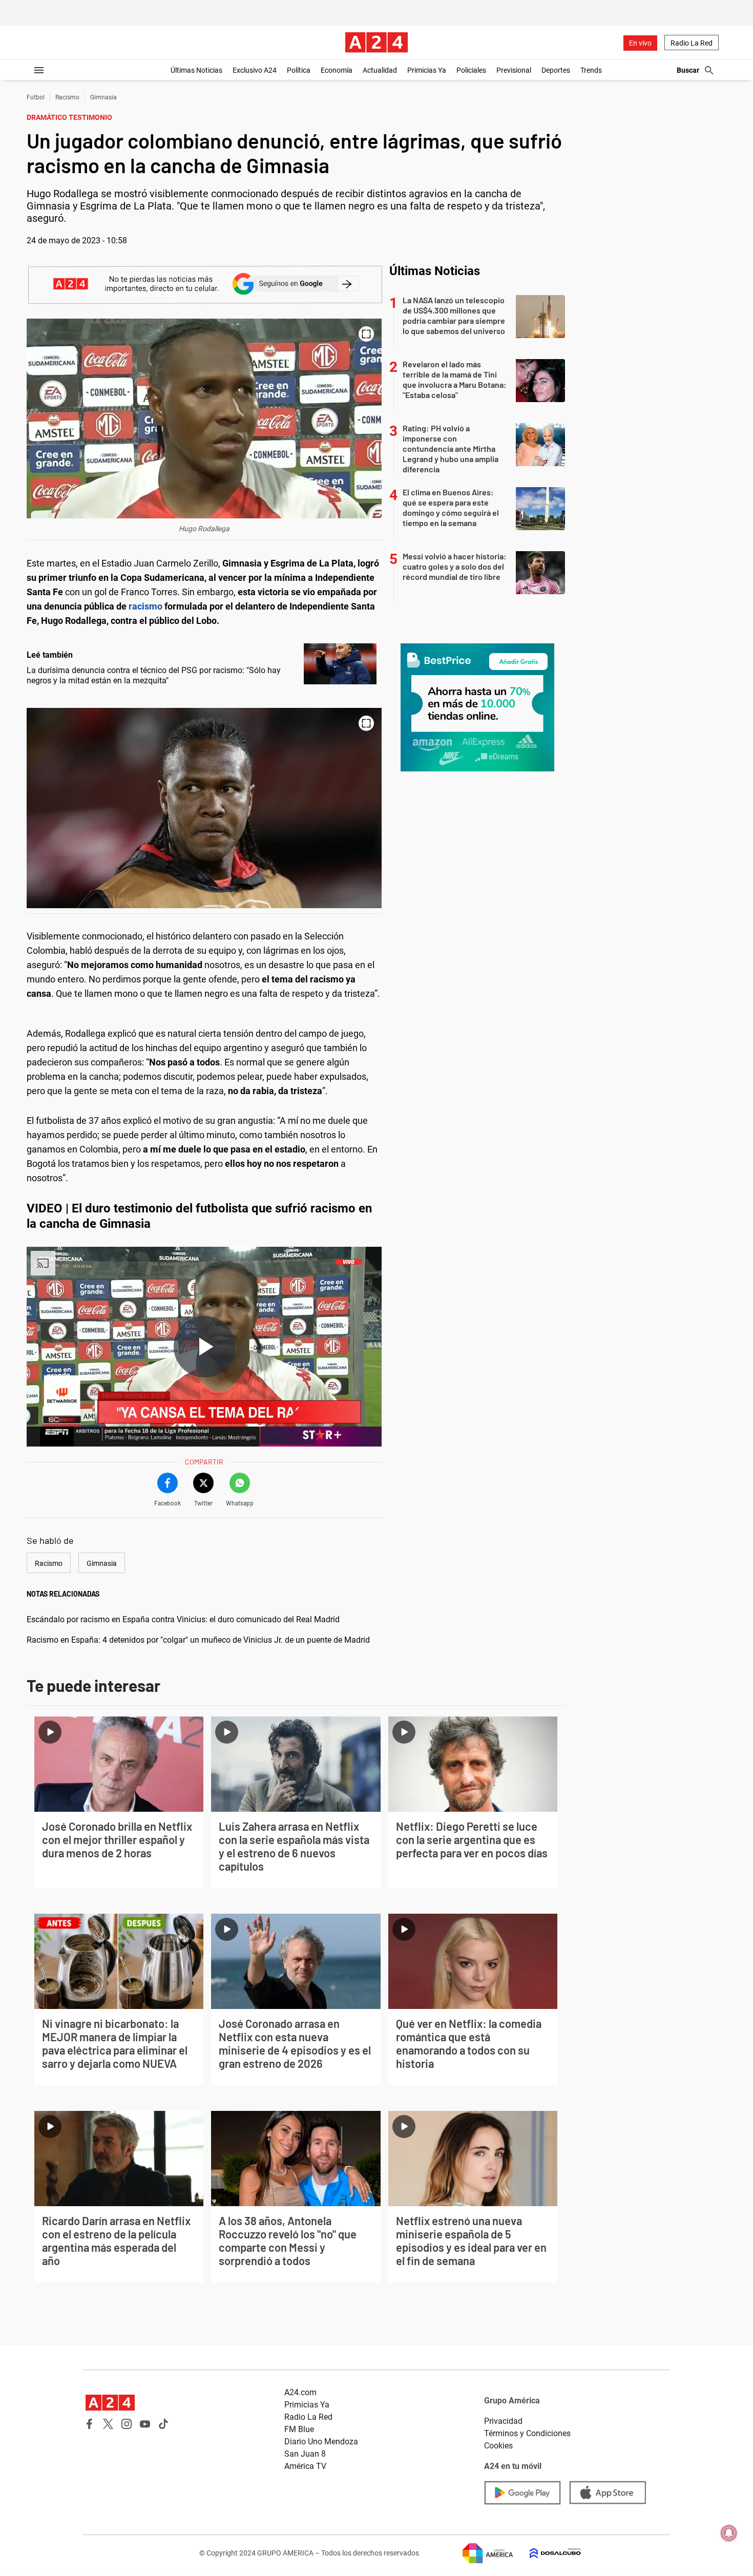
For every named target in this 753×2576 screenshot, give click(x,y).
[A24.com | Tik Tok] (163, 2424)
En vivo (640, 43)
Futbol (36, 97)
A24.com (300, 2392)
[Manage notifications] (729, 2533)
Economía (337, 70)
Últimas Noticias (196, 70)
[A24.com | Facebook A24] (90, 2424)
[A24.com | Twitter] (108, 2424)
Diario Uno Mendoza (321, 2442)
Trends (591, 70)
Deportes (556, 70)
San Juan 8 (305, 2454)
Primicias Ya (427, 70)
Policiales (471, 70)
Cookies (498, 2446)
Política (299, 70)
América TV (305, 2466)
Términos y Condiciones (527, 2433)
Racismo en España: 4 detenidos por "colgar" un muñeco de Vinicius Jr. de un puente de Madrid (198, 1640)
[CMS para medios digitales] (547, 2553)
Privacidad (503, 2421)
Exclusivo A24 (255, 70)
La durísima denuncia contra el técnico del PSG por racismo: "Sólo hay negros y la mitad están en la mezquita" (154, 675)
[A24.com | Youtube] (145, 2424)
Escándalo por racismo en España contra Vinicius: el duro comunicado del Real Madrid (183, 1619)
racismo (147, 606)
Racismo (67, 97)
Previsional (514, 70)
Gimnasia (103, 97)
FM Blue (299, 2429)
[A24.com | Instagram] (127, 2424)
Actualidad (380, 70)
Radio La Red (692, 43)
